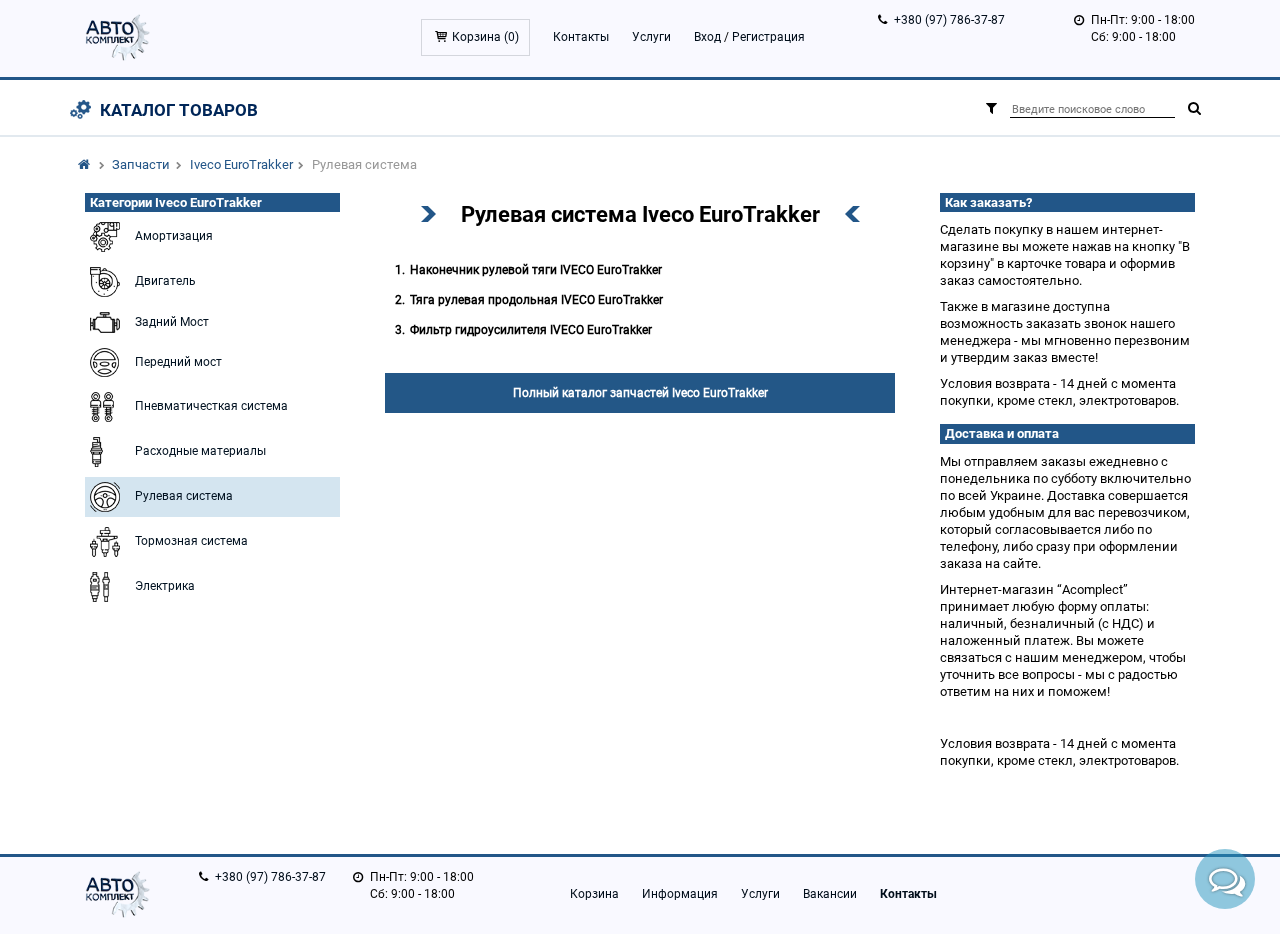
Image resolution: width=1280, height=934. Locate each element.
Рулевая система (184, 496)
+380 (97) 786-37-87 (949, 20)
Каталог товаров (179, 110)
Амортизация (174, 236)
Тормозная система (191, 541)
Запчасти (141, 164)
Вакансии (830, 894)
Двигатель (165, 281)
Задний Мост (172, 322)
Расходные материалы (200, 451)
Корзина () (485, 37)
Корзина (594, 894)
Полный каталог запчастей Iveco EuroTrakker (640, 393)
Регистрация (768, 37)
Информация (680, 894)
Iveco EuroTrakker (241, 164)
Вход (707, 37)
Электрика (165, 586)
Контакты (581, 37)
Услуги (651, 37)
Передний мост (178, 362)
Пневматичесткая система (211, 406)
